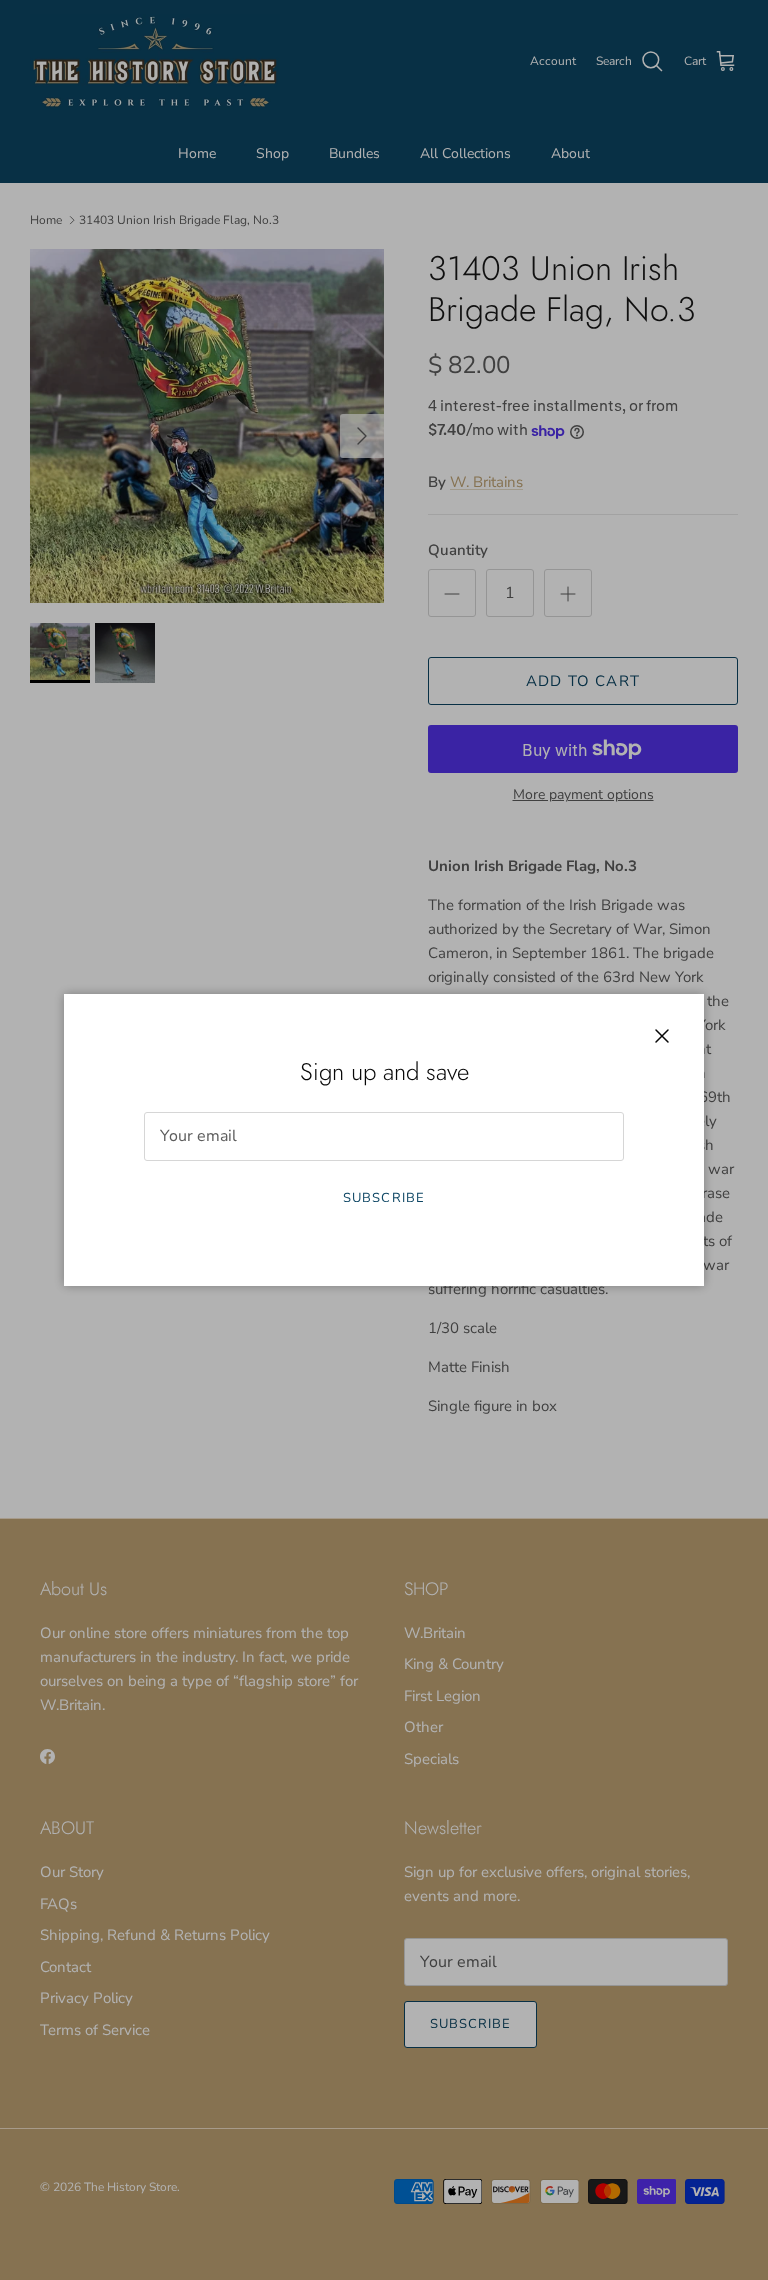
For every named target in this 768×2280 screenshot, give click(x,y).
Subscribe (383, 1198)
